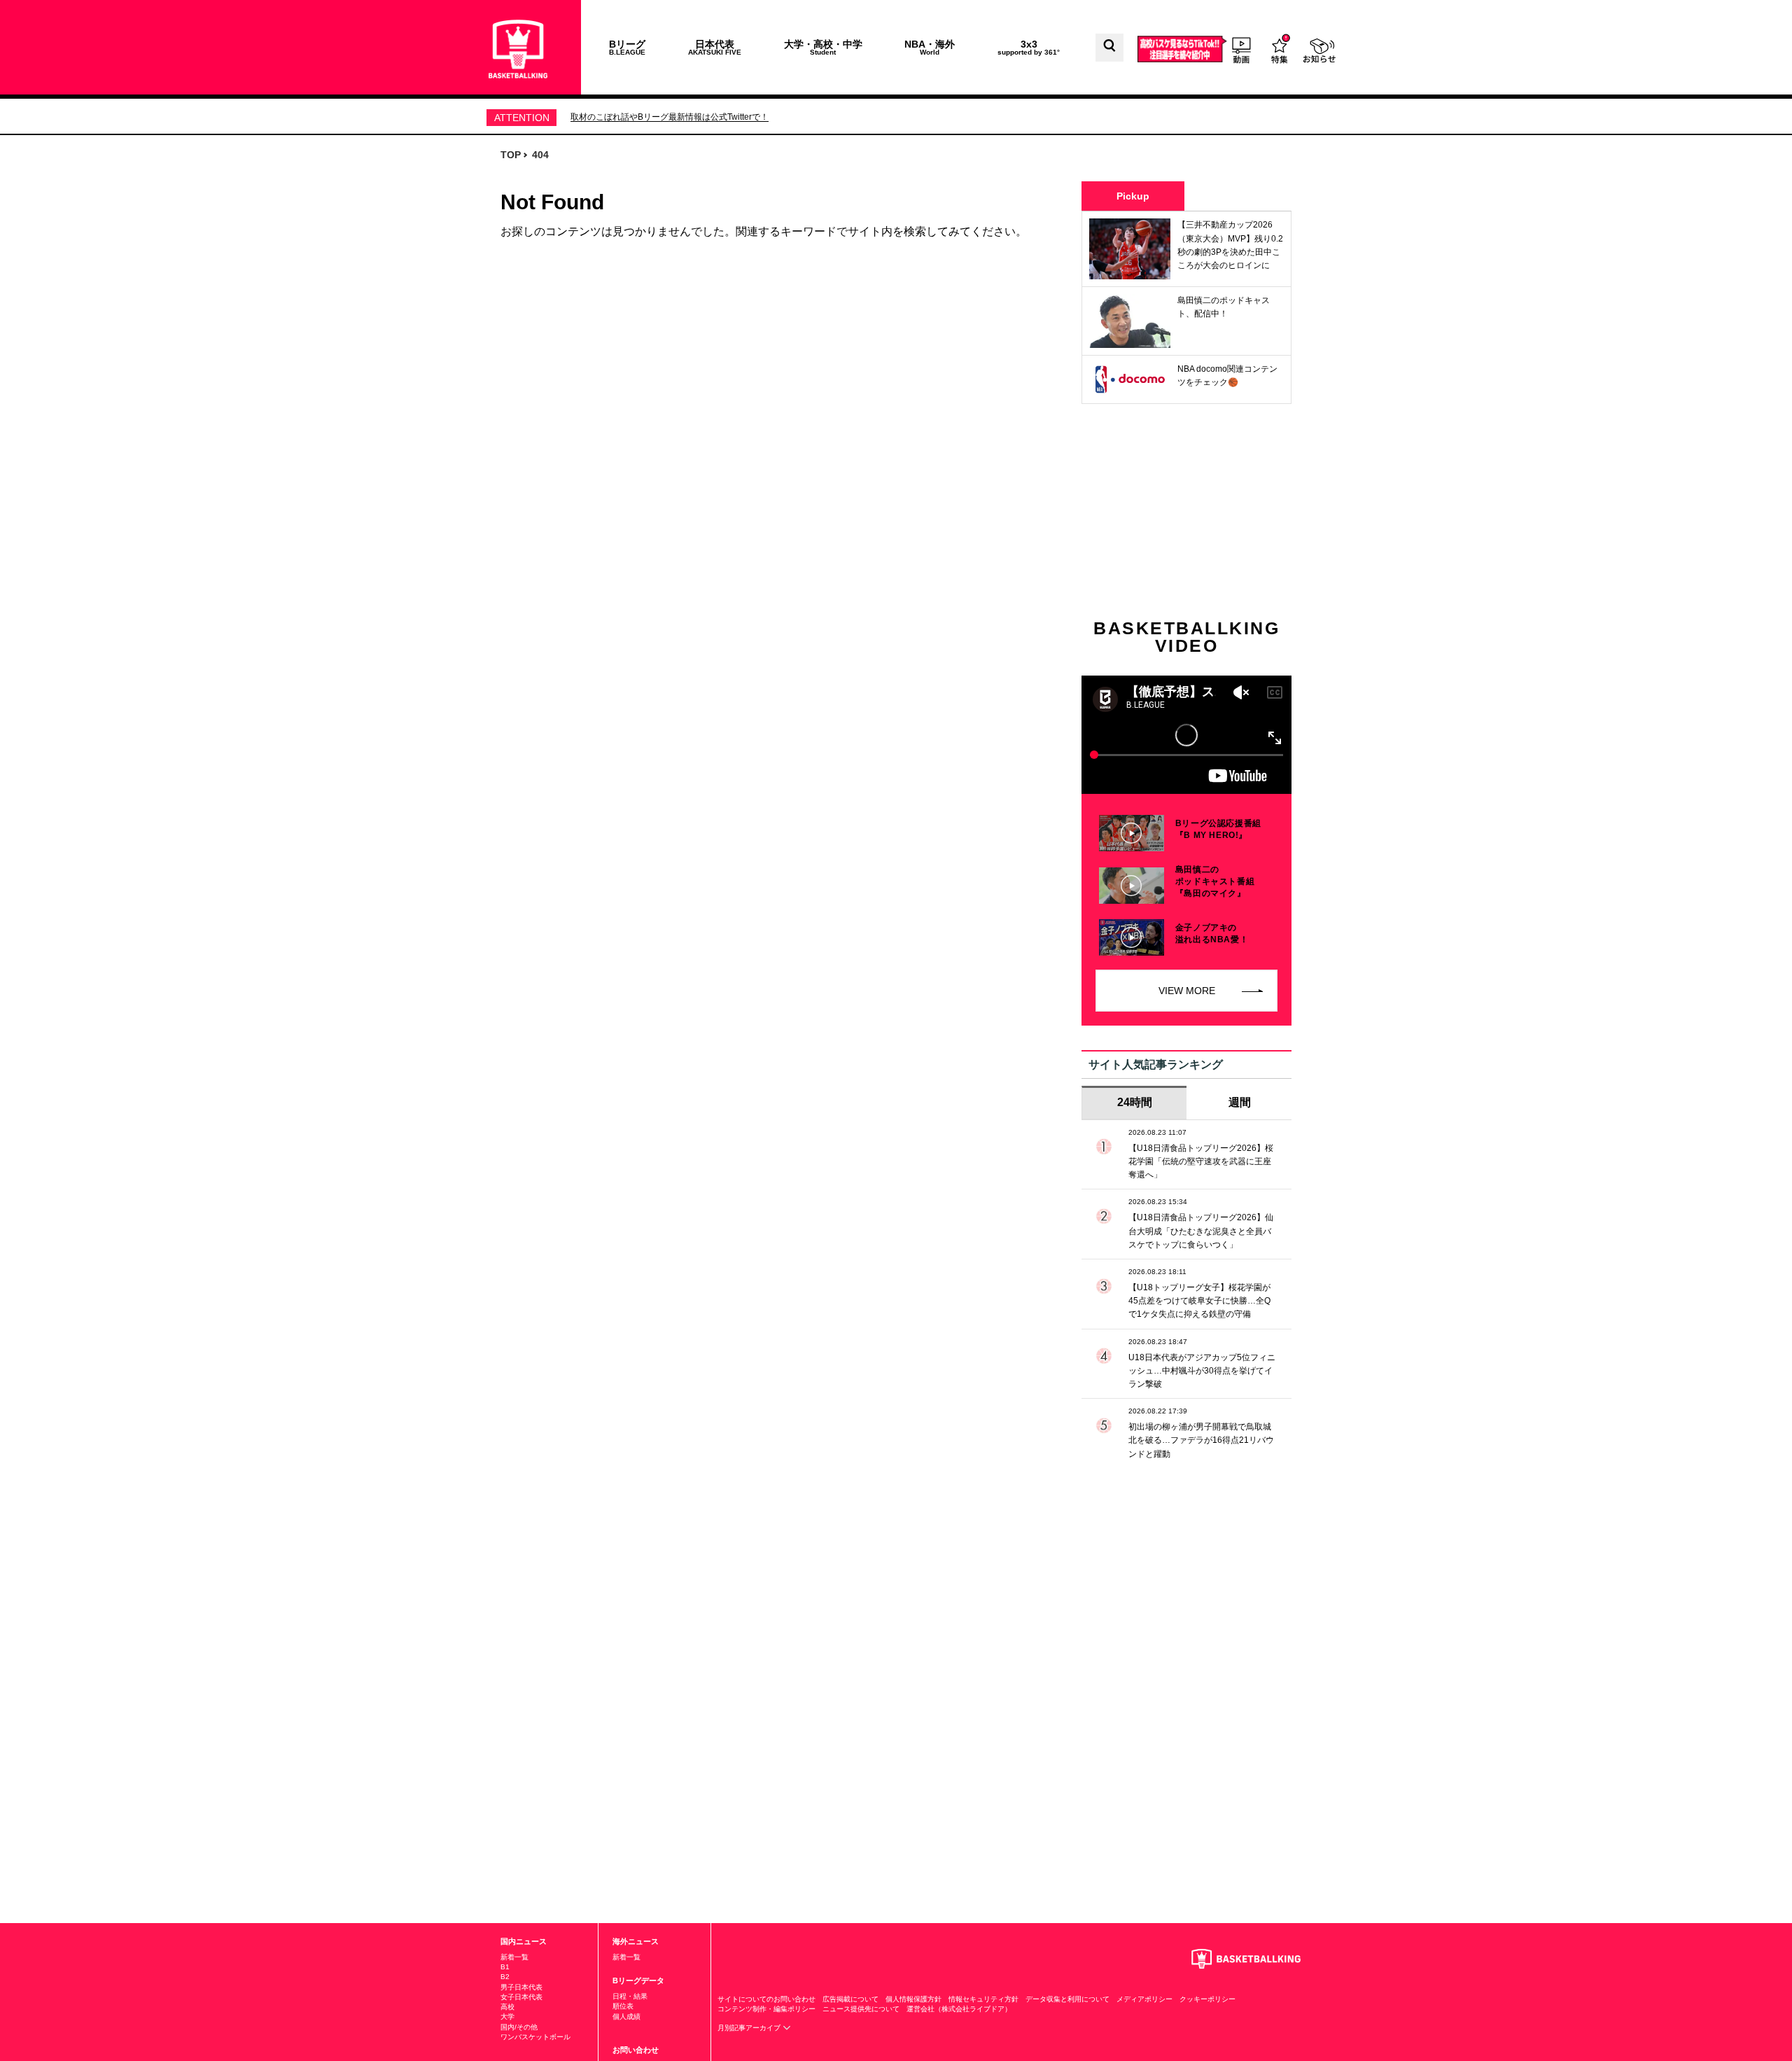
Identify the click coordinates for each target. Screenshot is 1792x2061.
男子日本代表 (521, 1987)
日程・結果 (630, 1996)
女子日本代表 (521, 1997)
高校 (507, 2007)
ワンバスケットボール (535, 2037)
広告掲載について (850, 1999)
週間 (1240, 1102)
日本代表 (715, 47)
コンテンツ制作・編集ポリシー (766, 2009)
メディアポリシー (1144, 1999)
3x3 (1029, 47)
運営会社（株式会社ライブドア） (959, 2009)
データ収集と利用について (1067, 1999)
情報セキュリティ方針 (983, 1999)
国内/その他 (519, 2027)
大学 (507, 2017)
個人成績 (626, 2017)
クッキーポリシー (1207, 1999)
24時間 (1135, 1102)
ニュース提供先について (861, 2009)
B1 (505, 1967)
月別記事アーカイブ (750, 2028)
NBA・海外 (930, 47)
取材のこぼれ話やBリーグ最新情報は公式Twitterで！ (670, 117)
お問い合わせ (636, 2050)
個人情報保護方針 (913, 1999)
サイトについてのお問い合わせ (766, 1999)
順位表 (623, 2006)
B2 (505, 1977)
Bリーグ (627, 47)
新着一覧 (514, 1957)
